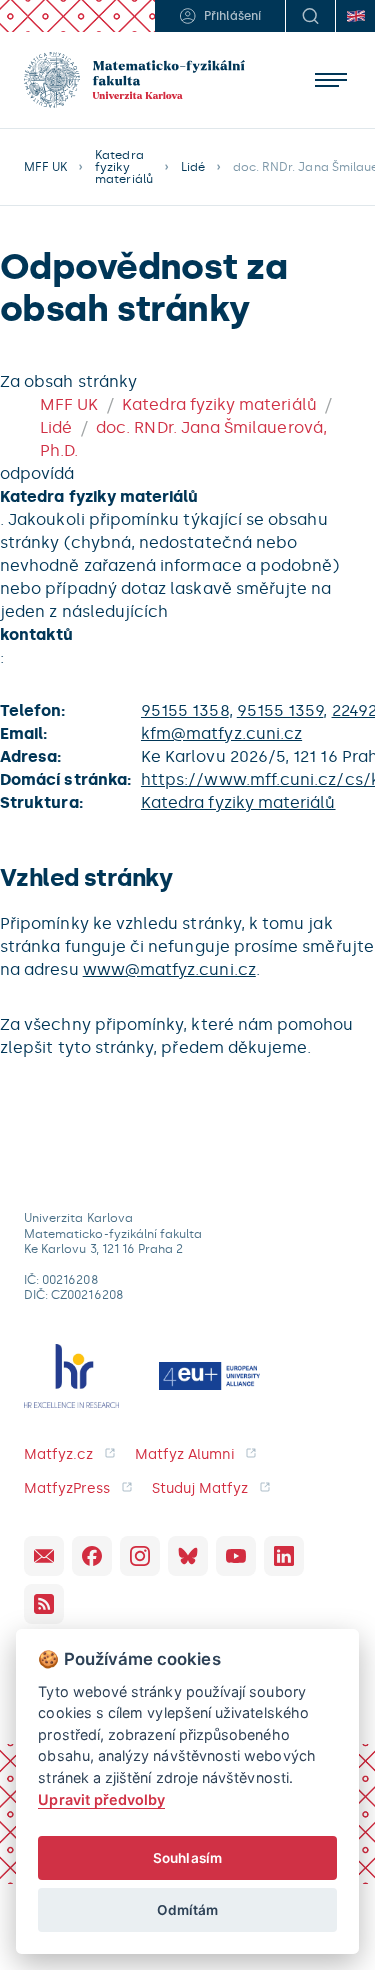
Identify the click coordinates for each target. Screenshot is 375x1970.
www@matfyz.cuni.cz (169, 969)
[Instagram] (140, 1556)
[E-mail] (44, 1556)
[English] (355, 16)
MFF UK (45, 167)
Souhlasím (187, 1858)
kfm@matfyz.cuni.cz (221, 733)
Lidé (193, 167)
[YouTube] (236, 1556)
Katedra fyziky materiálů (123, 167)
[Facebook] (92, 1556)
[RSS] (44, 1604)
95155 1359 (280, 710)
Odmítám (187, 1910)
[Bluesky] (188, 1556)
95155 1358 (185, 710)
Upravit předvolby (101, 1799)
